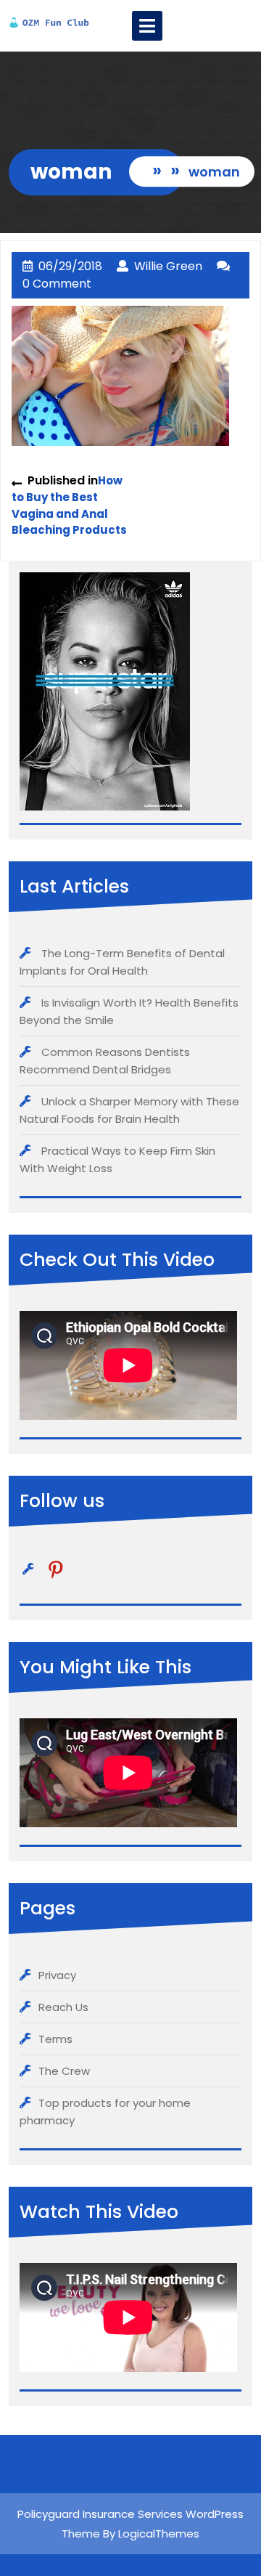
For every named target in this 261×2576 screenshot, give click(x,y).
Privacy (57, 1975)
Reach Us (63, 2007)
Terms (55, 2039)
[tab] (147, 26)
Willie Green (168, 266)
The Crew (64, 2071)
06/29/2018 (70, 266)
